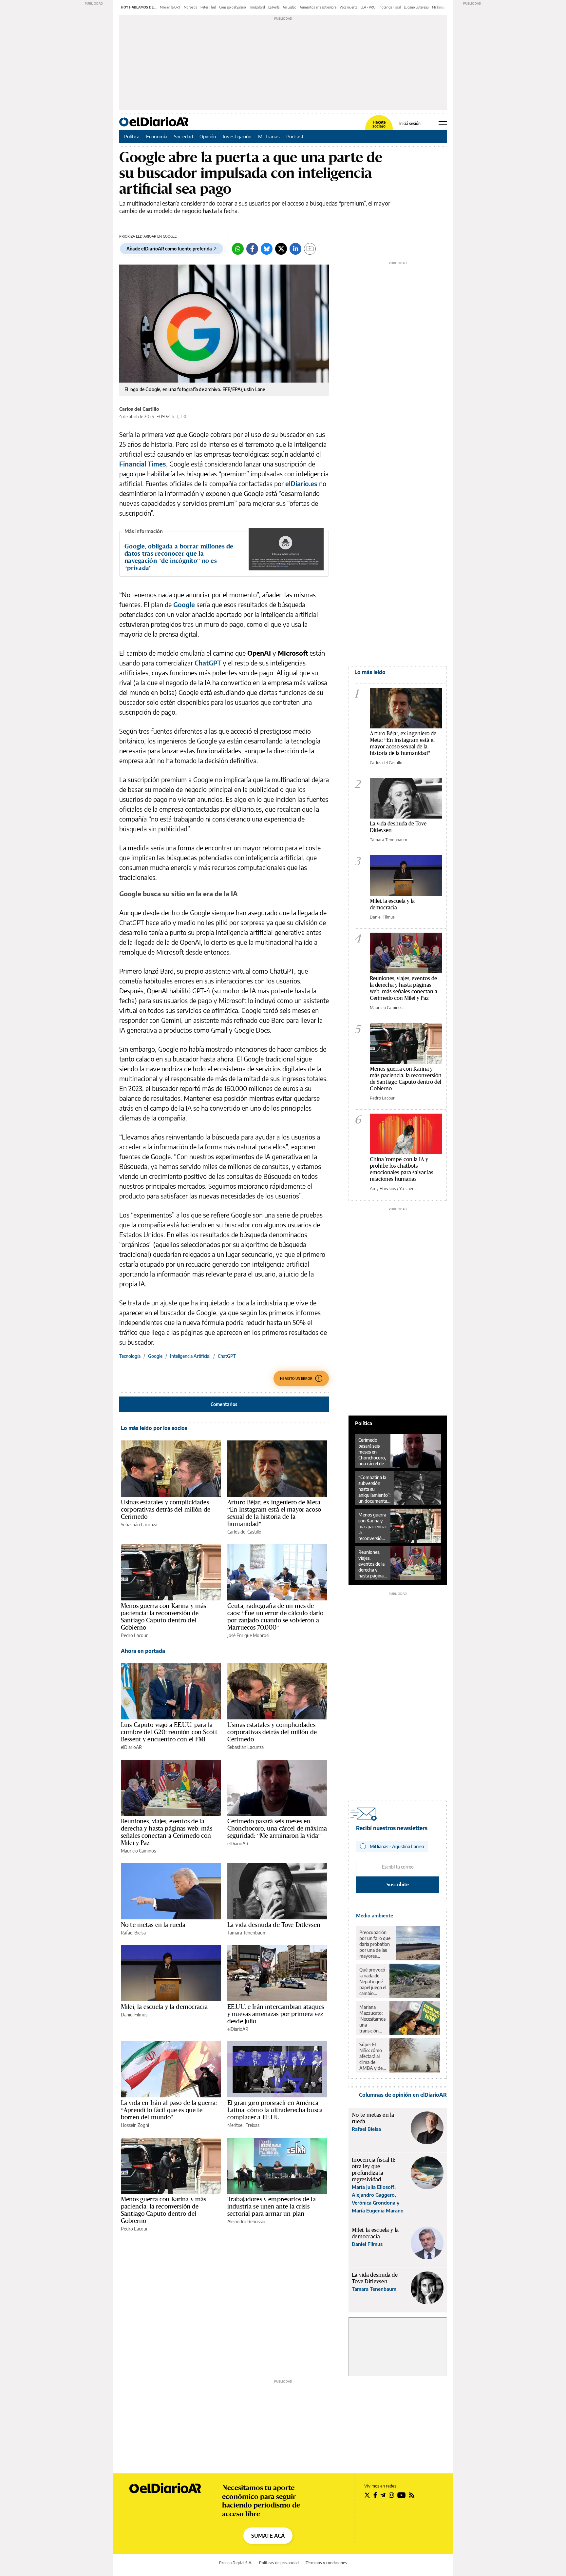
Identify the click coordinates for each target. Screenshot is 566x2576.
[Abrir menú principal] (443, 122)
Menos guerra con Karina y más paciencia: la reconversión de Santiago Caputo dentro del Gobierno (163, 1616)
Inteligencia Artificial (190, 1356)
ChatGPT (208, 663)
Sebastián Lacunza (139, 1525)
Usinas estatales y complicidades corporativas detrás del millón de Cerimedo (166, 1509)
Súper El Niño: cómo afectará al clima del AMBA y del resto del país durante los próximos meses (372, 2056)
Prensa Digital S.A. (236, 2563)
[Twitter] (281, 249)
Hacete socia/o (379, 124)
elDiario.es (301, 483)
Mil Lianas (269, 136)
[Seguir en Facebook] (375, 2495)
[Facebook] (252, 249)
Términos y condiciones (326, 2563)
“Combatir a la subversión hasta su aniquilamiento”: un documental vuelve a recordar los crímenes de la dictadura (374, 1489)
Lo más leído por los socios (154, 1428)
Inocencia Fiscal (390, 7)
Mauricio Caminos (138, 1851)
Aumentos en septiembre (318, 7)
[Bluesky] (267, 249)
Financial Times (143, 464)
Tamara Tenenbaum (247, 1933)
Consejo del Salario (233, 7)
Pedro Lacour (134, 1635)
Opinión (208, 136)
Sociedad (183, 136)
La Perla (274, 7)
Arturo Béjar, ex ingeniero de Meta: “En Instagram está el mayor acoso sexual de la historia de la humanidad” (274, 1513)
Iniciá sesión (410, 124)
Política (132, 136)
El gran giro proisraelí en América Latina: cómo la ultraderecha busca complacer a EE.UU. (275, 2110)
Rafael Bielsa (133, 1933)
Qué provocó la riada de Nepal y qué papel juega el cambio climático (373, 1982)
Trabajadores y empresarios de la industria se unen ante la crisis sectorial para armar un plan (272, 2206)
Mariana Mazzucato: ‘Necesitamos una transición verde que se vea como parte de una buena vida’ (372, 2019)
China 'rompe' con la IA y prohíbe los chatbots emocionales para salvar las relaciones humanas (402, 1169)
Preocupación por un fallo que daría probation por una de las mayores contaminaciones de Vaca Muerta (376, 1944)
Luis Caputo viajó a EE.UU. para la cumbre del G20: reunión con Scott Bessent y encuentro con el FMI (169, 1732)
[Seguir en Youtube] (402, 2495)
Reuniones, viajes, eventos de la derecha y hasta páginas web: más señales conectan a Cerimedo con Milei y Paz (167, 1832)
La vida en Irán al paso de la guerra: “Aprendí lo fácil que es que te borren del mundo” (169, 2110)
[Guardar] (310, 249)
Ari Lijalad (290, 7)
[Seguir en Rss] (412, 2495)
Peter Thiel (208, 7)
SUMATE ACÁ (268, 2536)
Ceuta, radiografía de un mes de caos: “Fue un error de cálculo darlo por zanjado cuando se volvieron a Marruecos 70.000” (275, 1616)
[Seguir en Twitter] (367, 2495)
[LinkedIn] (295, 249)
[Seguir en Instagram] (391, 2495)
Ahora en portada (143, 1651)
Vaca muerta (349, 7)
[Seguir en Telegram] (383, 2495)
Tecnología (130, 1356)
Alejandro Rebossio (246, 2221)
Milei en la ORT (170, 7)
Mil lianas (439, 7)
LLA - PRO (368, 7)
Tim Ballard (257, 7)
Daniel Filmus (134, 2015)
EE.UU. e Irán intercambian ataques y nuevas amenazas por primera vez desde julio (276, 2014)
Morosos (190, 7)
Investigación (237, 136)
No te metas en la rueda (153, 1925)
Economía (157, 136)
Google (184, 604)
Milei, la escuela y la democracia (164, 2007)
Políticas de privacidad (279, 2563)
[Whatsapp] (238, 249)
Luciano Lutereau (416, 7)
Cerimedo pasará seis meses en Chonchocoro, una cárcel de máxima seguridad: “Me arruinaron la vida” (277, 1828)
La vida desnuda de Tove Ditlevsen (274, 1925)
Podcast (295, 136)
